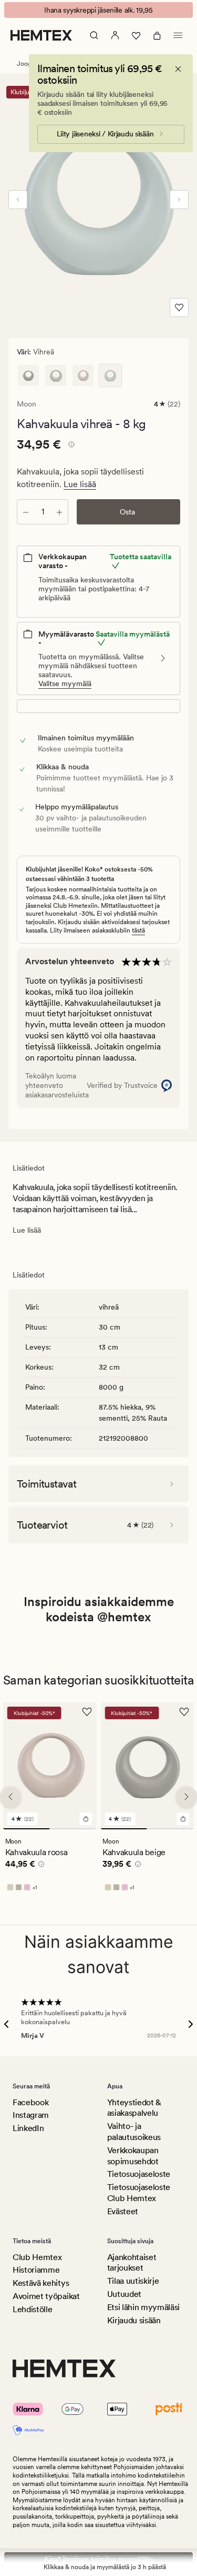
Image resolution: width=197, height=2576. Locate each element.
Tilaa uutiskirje (133, 2281)
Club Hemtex (37, 2257)
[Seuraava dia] (179, 200)
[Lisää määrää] (59, 512)
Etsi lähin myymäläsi (144, 2307)
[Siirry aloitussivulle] (41, 35)
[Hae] (94, 35)
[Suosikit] (136, 35)
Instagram (31, 2115)
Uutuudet (124, 2294)
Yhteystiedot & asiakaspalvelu (134, 2108)
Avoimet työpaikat (46, 2296)
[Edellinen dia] (18, 200)
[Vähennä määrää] (26, 512)
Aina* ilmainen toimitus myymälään (98, 2559)
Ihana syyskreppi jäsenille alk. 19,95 (98, 10)
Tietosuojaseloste (139, 2174)
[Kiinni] (178, 69)
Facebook (30, 2102)
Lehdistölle (32, 2309)
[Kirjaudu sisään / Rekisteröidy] (115, 35)
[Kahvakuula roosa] (83, 375)
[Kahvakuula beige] (28, 375)
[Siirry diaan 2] (73, 1829)
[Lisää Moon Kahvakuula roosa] (86, 1819)
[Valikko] (178, 35)
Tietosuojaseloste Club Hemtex (139, 2193)
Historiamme (36, 2270)
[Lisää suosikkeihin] (179, 308)
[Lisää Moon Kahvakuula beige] (183, 1819)
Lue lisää (80, 484)
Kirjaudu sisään (134, 2320)
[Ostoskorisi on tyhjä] (157, 35)
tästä (138, 930)
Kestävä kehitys (41, 2283)
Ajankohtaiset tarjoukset (132, 2263)
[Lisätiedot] (70, 446)
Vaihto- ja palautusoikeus (134, 2132)
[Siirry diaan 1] (27, 1829)
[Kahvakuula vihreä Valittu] (110, 375)
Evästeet (123, 2211)
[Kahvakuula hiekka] (56, 375)
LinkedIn (28, 2128)
